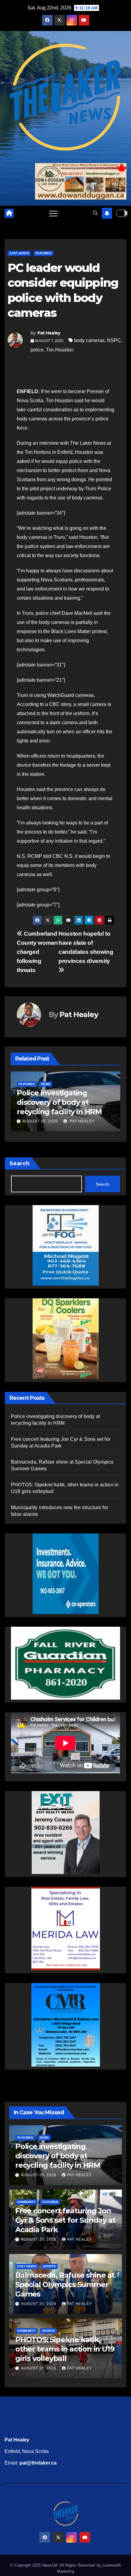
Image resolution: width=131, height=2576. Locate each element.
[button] (95, 213)
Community (26, 2202)
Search (19, 1163)
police (37, 350)
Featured (43, 253)
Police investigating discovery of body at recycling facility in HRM (59, 1102)
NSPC (114, 340)
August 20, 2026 (40, 1121)
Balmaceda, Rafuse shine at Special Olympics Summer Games (65, 2285)
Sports (49, 2266)
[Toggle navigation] (53, 213)
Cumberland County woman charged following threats (37, 952)
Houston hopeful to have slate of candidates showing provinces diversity (86, 947)
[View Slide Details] (65, 1663)
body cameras (89, 340)
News (46, 1084)
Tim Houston (60, 350)
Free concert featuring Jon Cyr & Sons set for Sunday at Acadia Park (65, 2220)
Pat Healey (49, 333)
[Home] (9, 213)
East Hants (19, 253)
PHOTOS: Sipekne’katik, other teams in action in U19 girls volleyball (65, 2349)
